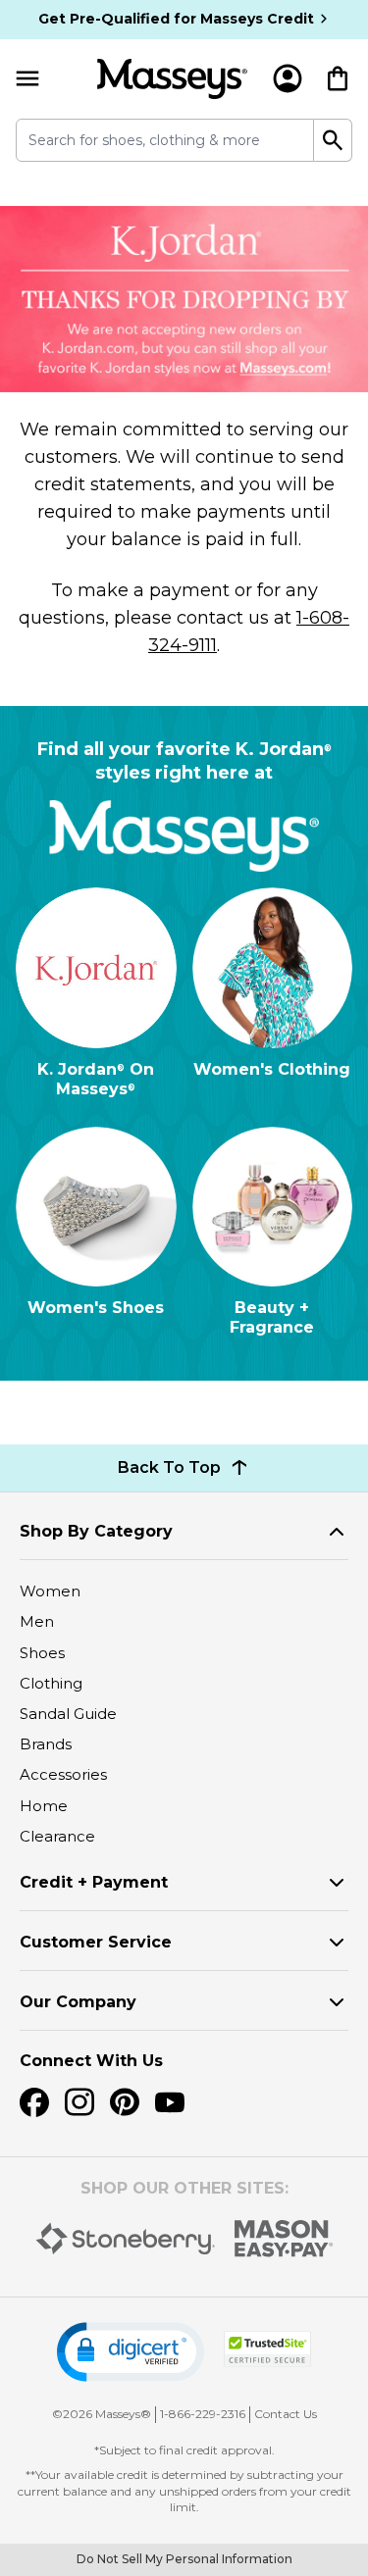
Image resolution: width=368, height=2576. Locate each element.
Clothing (51, 1683)
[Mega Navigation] (27, 79)
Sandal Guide (68, 1714)
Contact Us (286, 2414)
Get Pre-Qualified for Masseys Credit (176, 19)
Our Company (78, 2002)
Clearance (57, 1836)
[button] (131, 2352)
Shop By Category (96, 1531)
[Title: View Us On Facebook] (34, 2102)
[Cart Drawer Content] (338, 78)
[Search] (333, 140)
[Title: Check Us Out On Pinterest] (125, 2102)
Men (37, 1621)
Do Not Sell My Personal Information (184, 2559)
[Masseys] (172, 79)
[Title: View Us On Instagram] (79, 2102)
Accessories (63, 1774)
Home (44, 1806)
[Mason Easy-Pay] (284, 2239)
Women (50, 1591)
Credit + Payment (94, 1882)
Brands (46, 1744)
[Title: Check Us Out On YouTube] (170, 2102)
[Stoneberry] (125, 2239)
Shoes (42, 1653)
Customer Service (96, 1942)
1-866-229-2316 (203, 2414)
